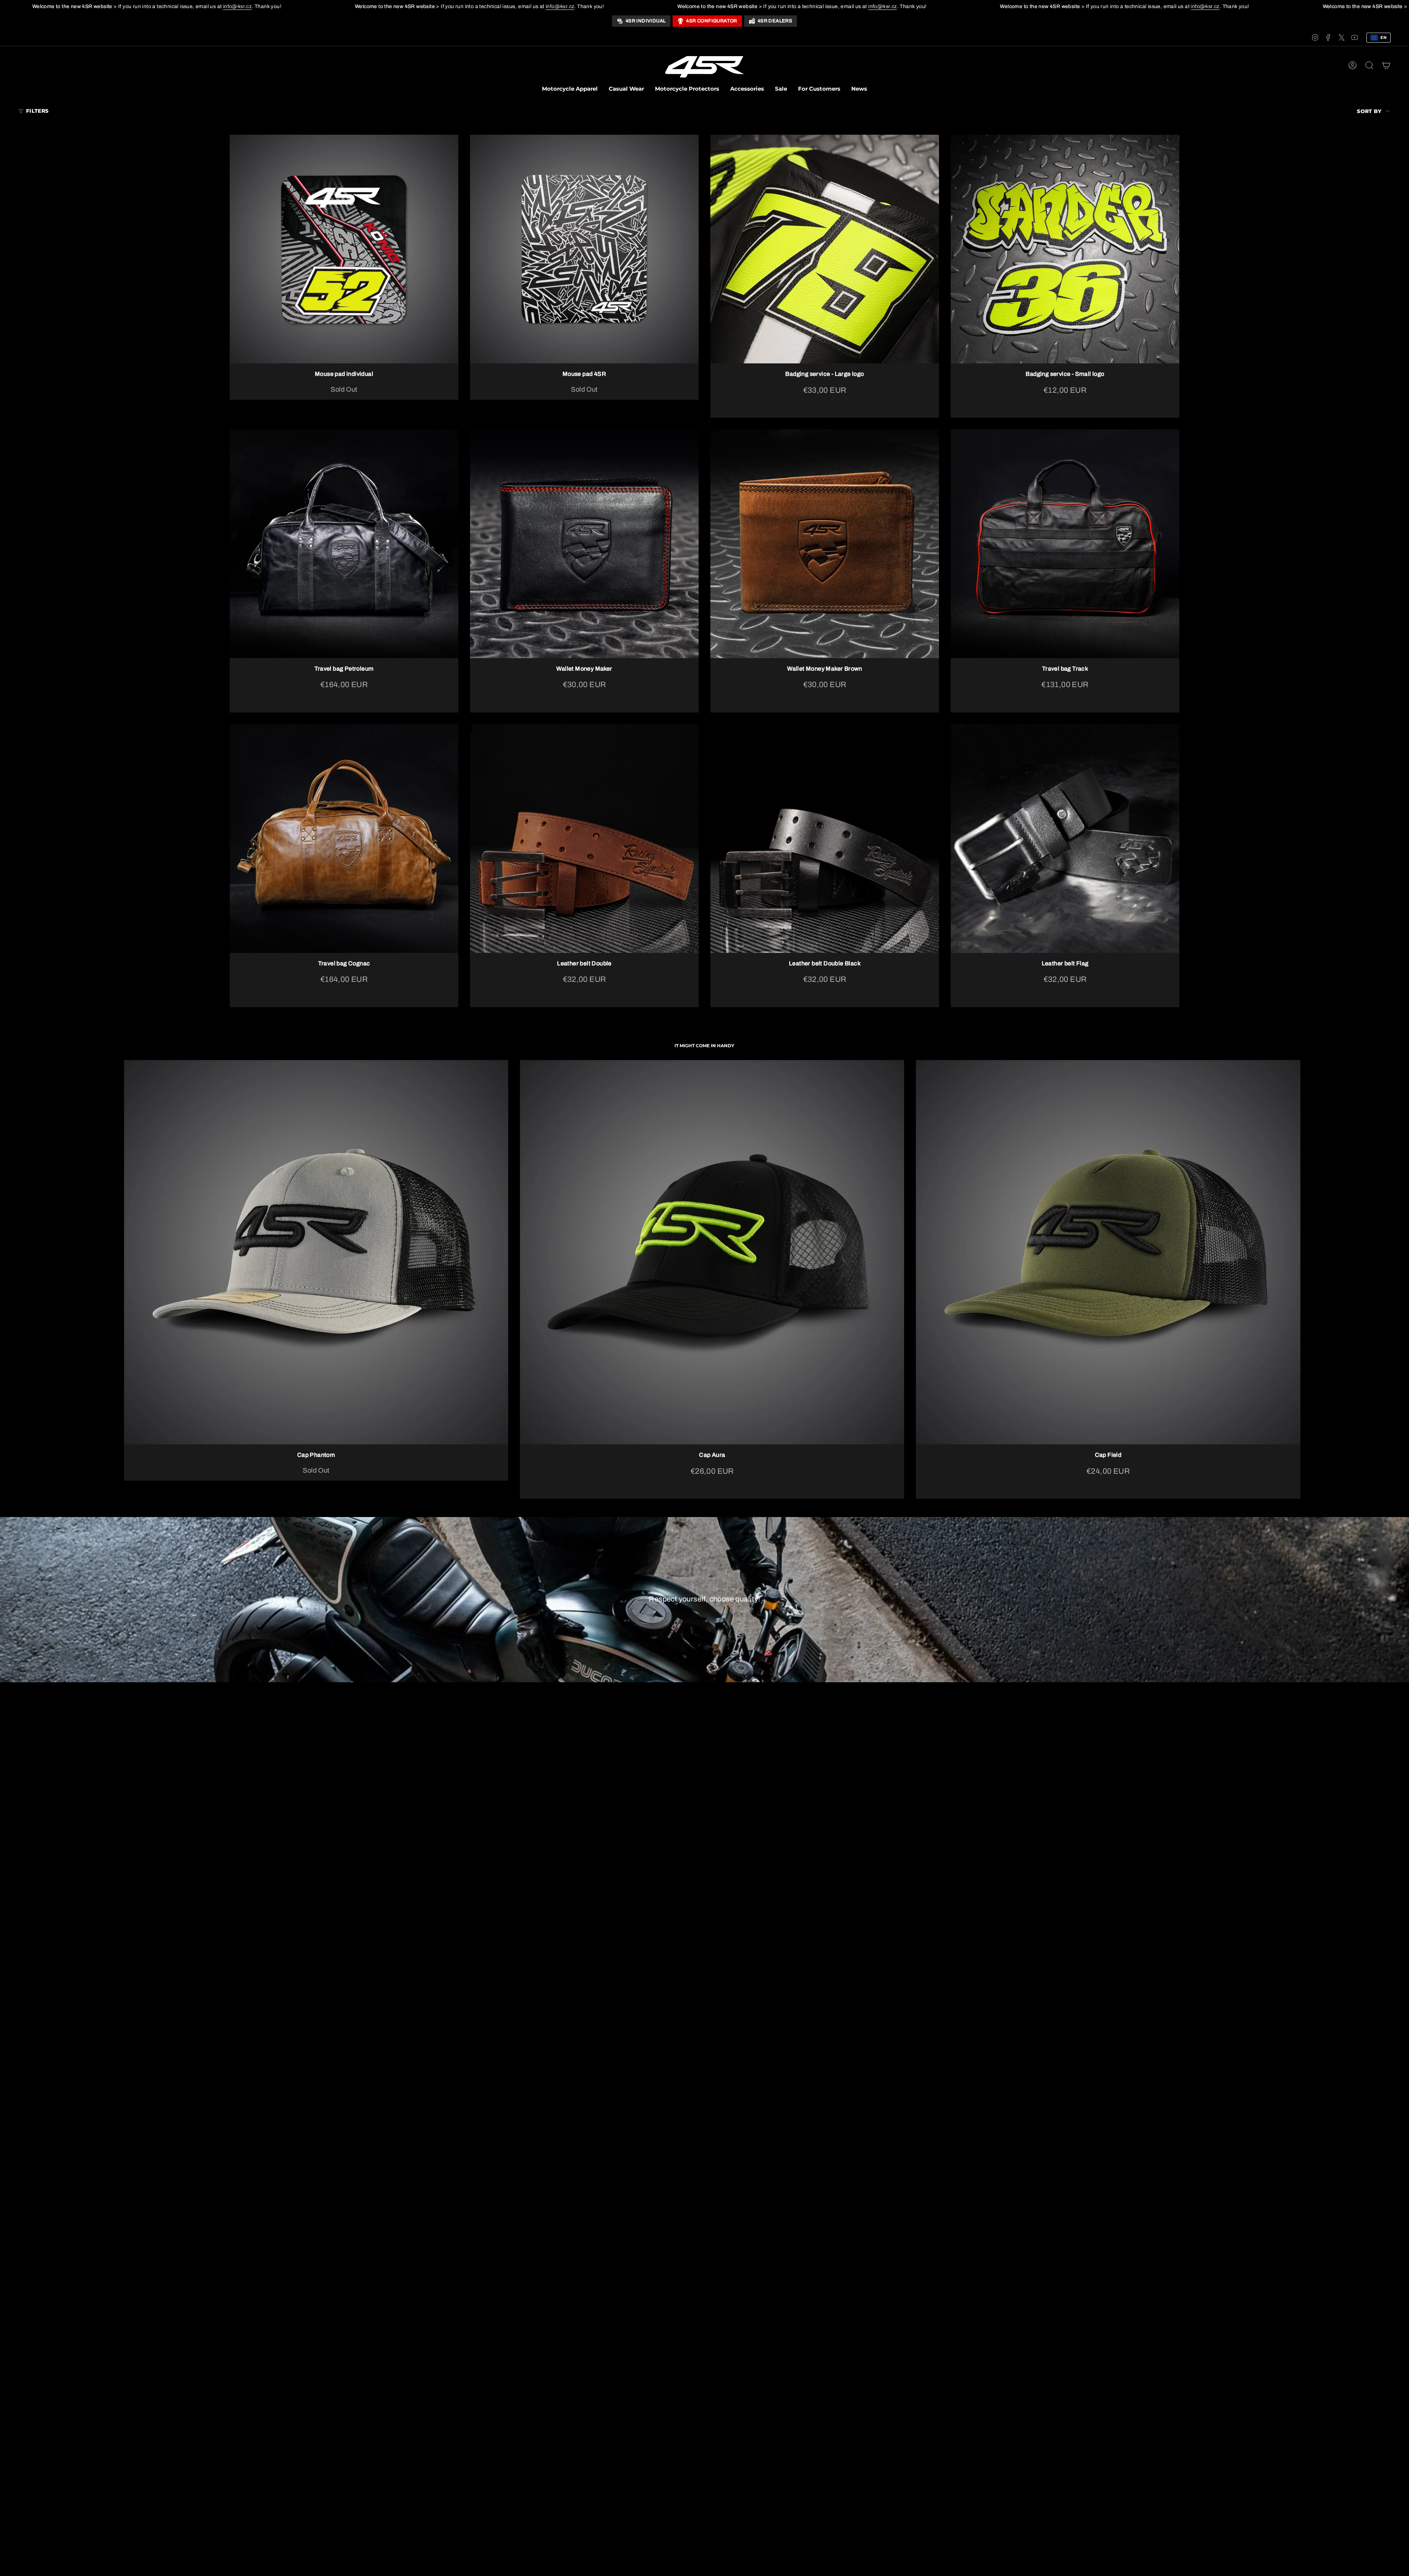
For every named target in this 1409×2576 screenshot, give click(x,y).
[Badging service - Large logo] (825, 249)
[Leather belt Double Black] (825, 839)
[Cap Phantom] (316, 1252)
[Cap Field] (1108, 1252)
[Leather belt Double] (584, 839)
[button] (570, 90)
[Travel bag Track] (1065, 544)
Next (1292, 1252)
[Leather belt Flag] (1065, 839)
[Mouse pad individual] (344, 249)
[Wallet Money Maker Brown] (825, 544)
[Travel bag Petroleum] (344, 544)
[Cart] (1386, 65)
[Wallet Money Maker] (584, 544)
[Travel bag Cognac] (344, 839)
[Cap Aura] (712, 1252)
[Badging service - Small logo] (1065, 249)
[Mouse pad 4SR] (584, 249)
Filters (37, 111)
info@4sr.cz (237, 6)
